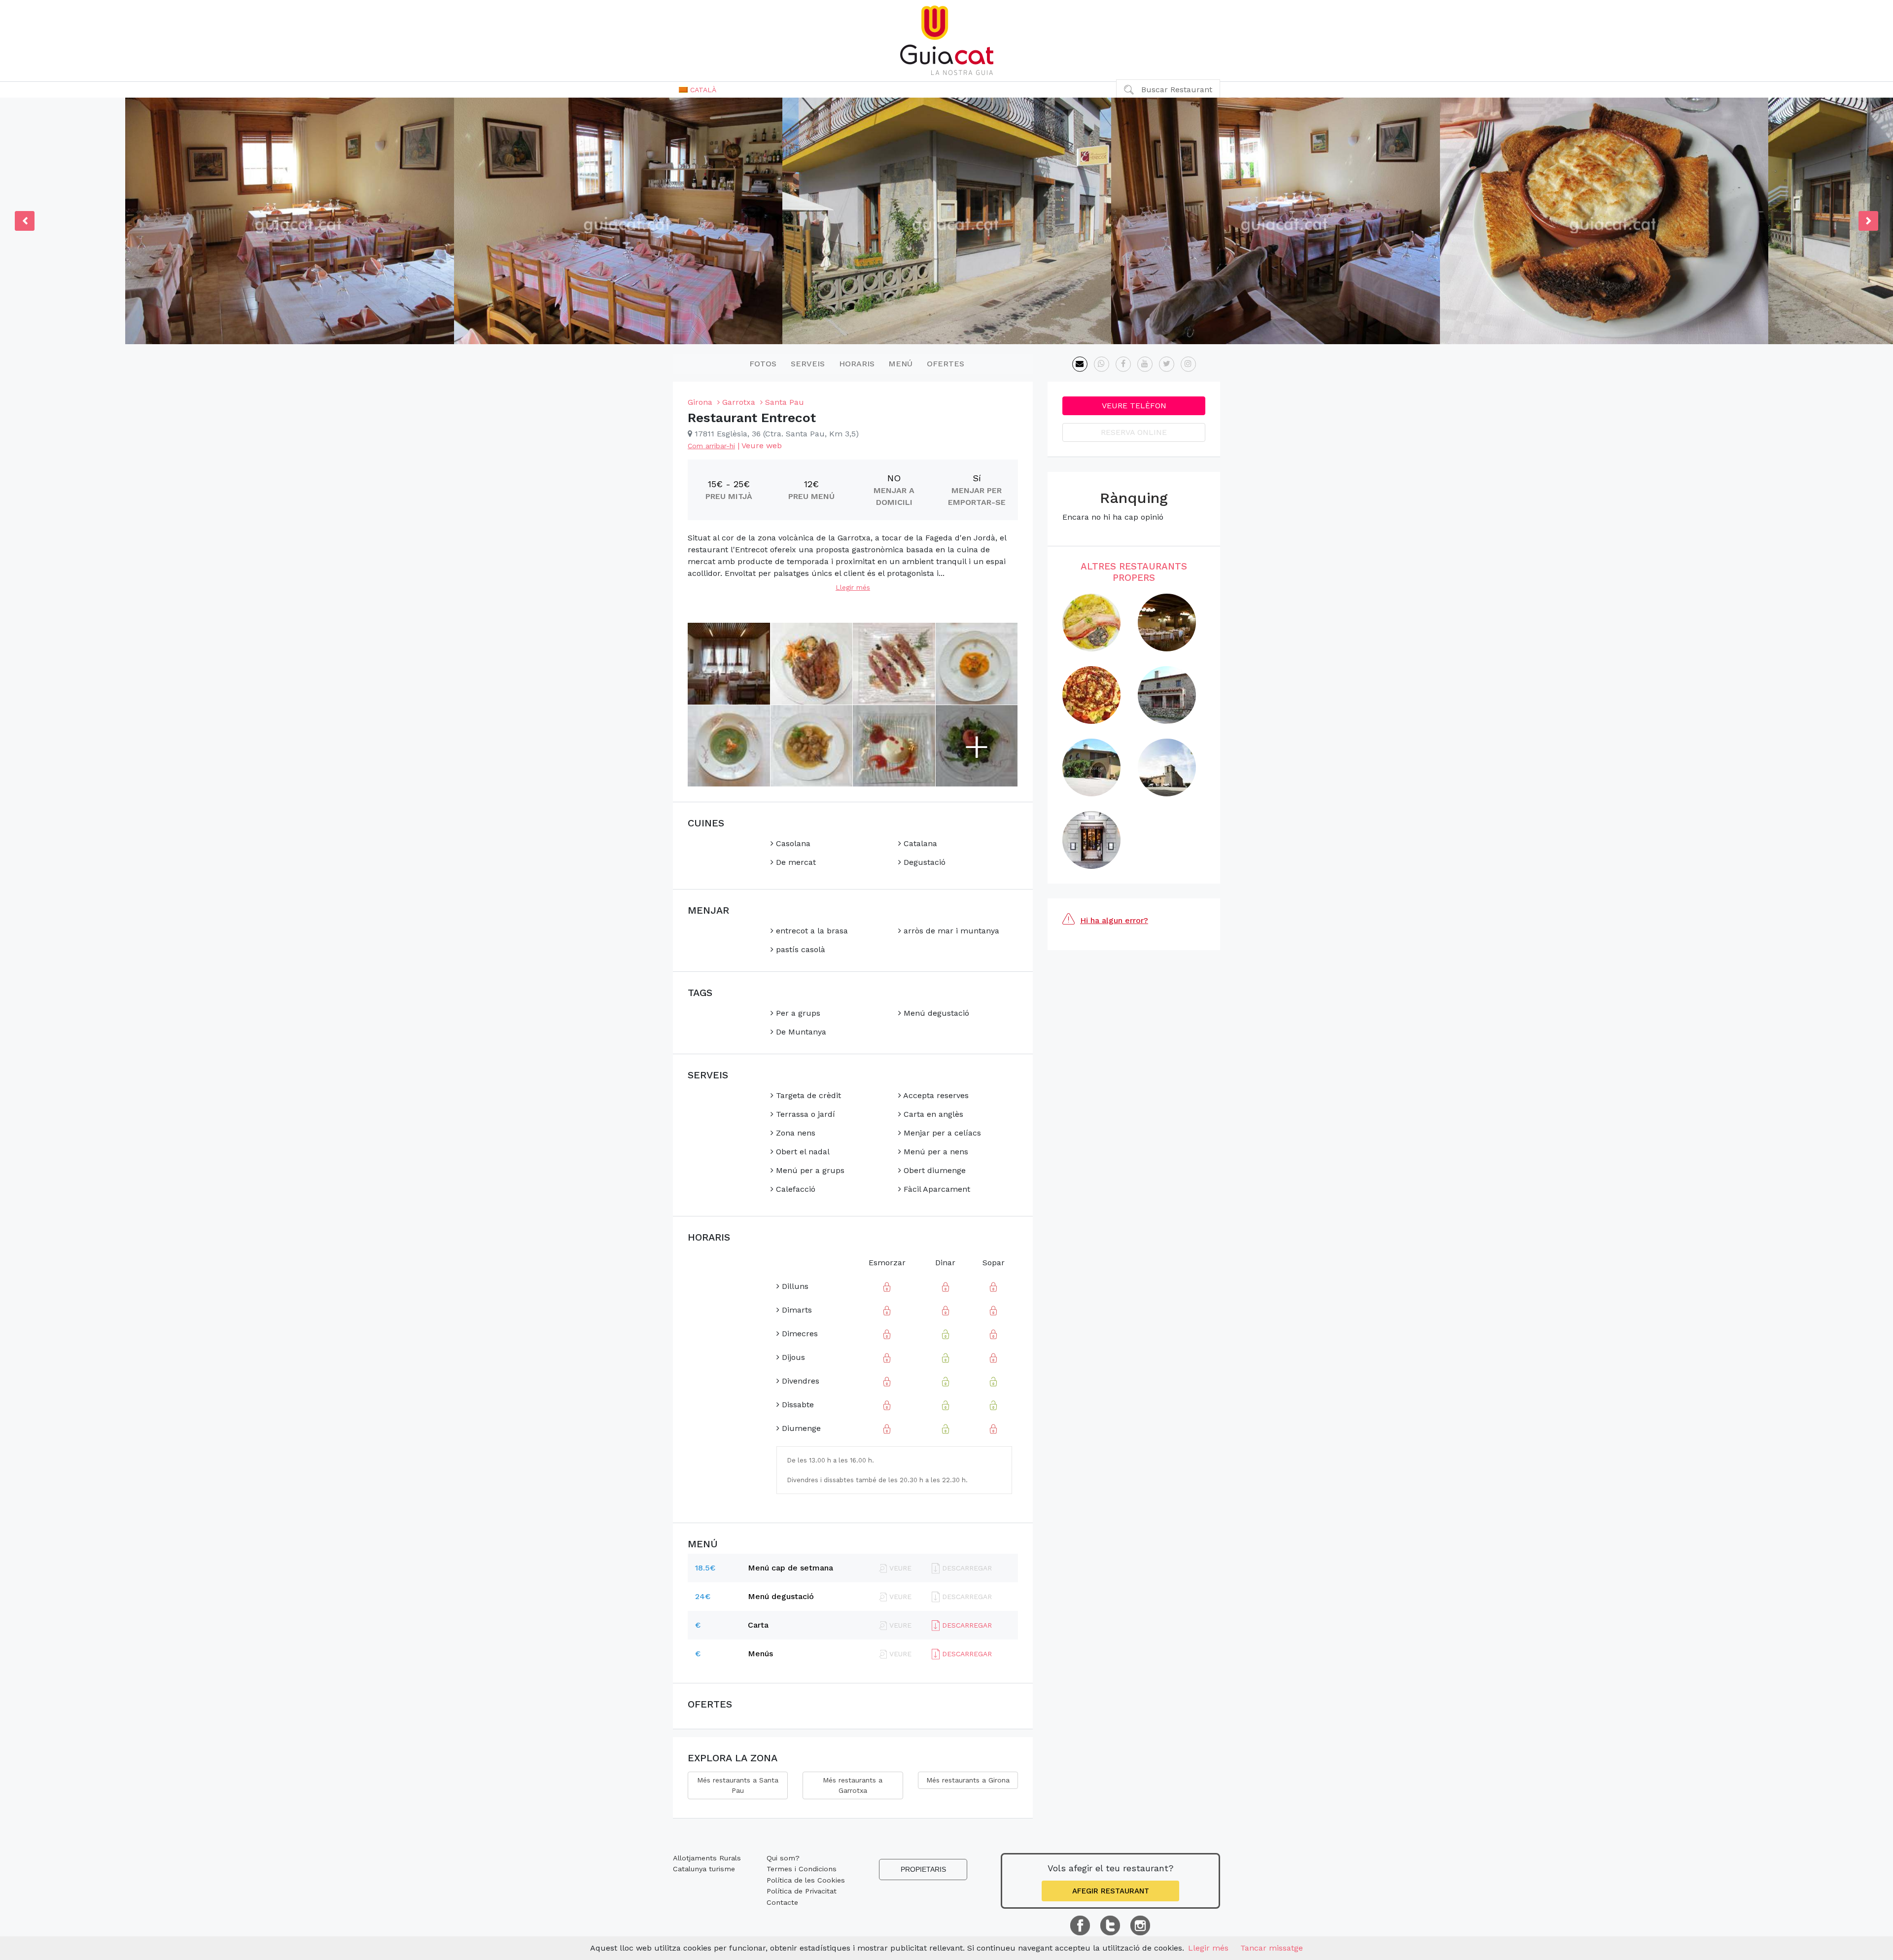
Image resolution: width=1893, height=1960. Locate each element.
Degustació (923, 862)
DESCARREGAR (966, 1625)
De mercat (795, 862)
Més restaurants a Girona (968, 1780)
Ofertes (946, 364)
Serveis (808, 364)
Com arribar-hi (711, 446)
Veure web (762, 445)
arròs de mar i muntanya (950, 931)
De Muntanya (800, 1032)
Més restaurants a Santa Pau (738, 1785)
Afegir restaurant (1111, 1891)
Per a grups (797, 1013)
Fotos (763, 364)
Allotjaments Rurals (707, 1858)
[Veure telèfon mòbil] (1102, 364)
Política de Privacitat (802, 1891)
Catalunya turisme (704, 1869)
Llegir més (853, 587)
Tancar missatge (1272, 1948)
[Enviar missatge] (1080, 364)
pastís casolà (799, 949)
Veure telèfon (1134, 406)
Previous (25, 221)
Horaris (857, 364)
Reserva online (1134, 432)
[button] (698, 90)
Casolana (792, 843)
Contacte (782, 1902)
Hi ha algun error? (1114, 920)
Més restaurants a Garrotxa (853, 1785)
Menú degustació (935, 1013)
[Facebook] (1123, 364)
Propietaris (923, 1869)
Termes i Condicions (802, 1869)
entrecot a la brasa (811, 931)
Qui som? (783, 1858)
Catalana (919, 843)
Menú (900, 364)
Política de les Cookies (806, 1880)
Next (1868, 221)
